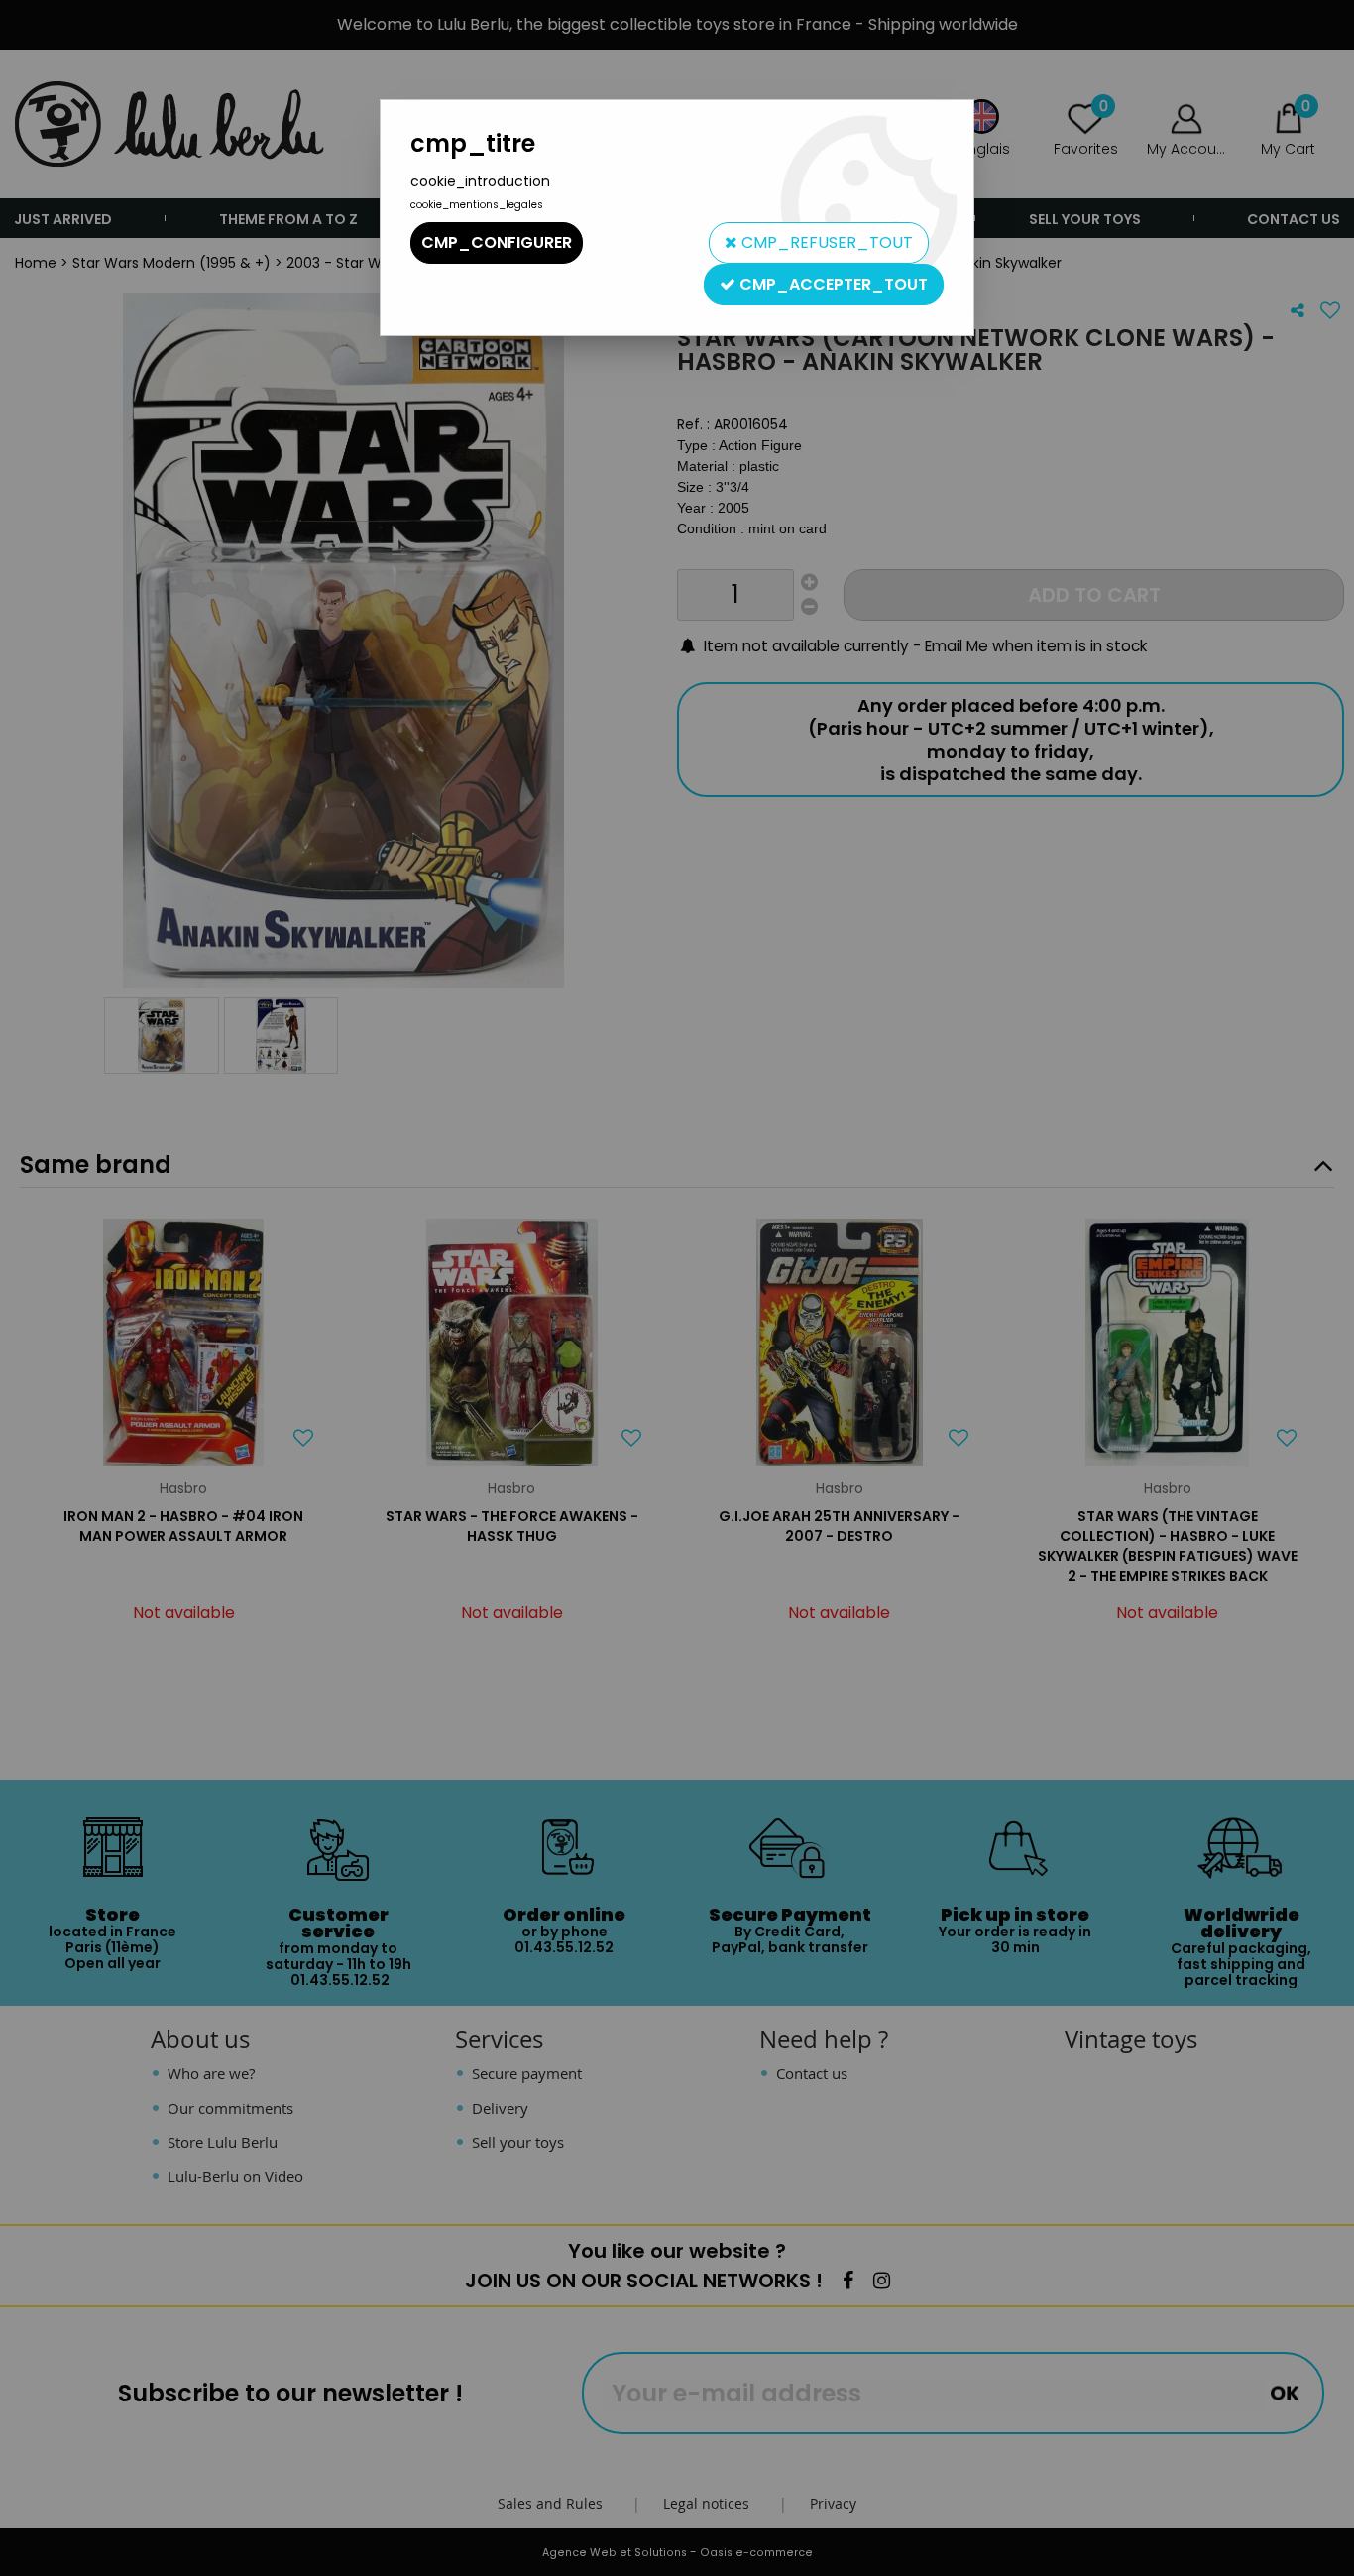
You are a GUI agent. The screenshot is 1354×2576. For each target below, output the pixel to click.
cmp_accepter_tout (832, 284)
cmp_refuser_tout (825, 242)
